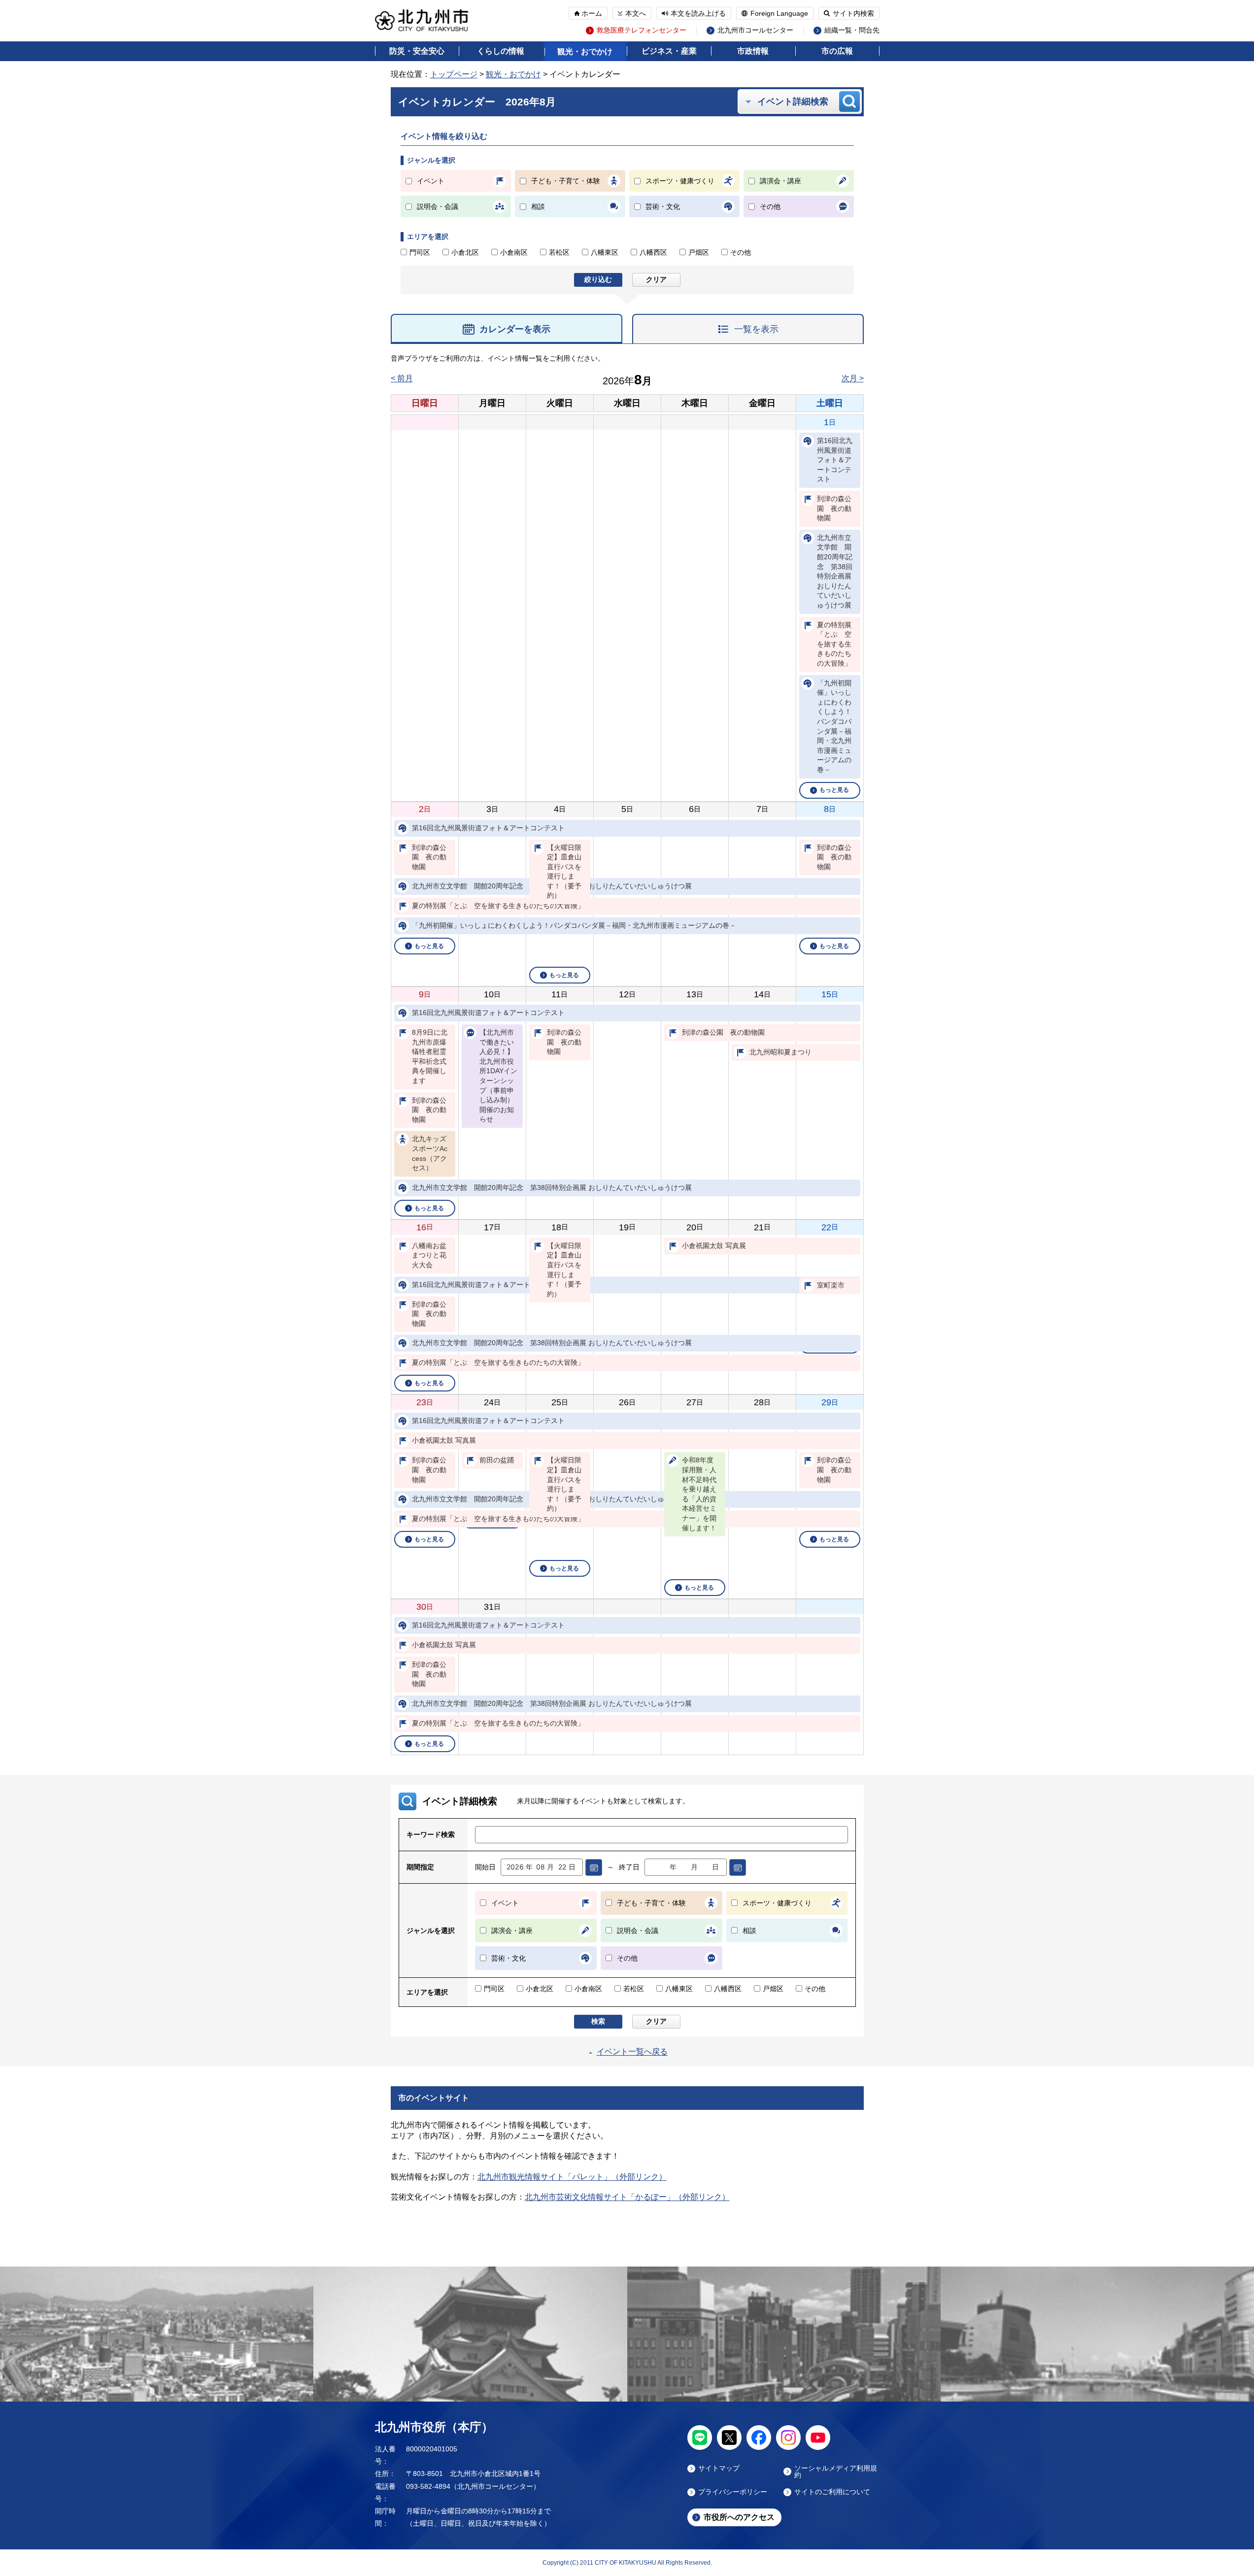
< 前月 (402, 378)
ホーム (592, 13)
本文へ (636, 13)
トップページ (454, 74)
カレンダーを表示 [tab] (515, 329)
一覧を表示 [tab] (756, 329)
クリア (656, 279)
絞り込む (598, 279)
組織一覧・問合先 (852, 30)
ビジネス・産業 (669, 51)
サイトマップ (719, 2468)
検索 (598, 2021)
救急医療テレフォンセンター (642, 30)
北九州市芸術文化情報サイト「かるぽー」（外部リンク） (627, 2197)
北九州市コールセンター (755, 30)
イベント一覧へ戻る (632, 2051)
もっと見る (834, 790)
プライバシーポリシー (733, 2492)
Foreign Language (779, 13)
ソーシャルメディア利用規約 (836, 2472)
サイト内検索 (853, 13)
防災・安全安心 (417, 51)
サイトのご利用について (832, 2492)
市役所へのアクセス (739, 2517)
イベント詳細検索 (793, 102)
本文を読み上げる (698, 13)
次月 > (853, 378)
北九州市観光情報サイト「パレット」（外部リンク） (572, 2177)
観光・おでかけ (585, 51)
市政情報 (753, 51)
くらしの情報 (501, 51)
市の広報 (837, 51)
